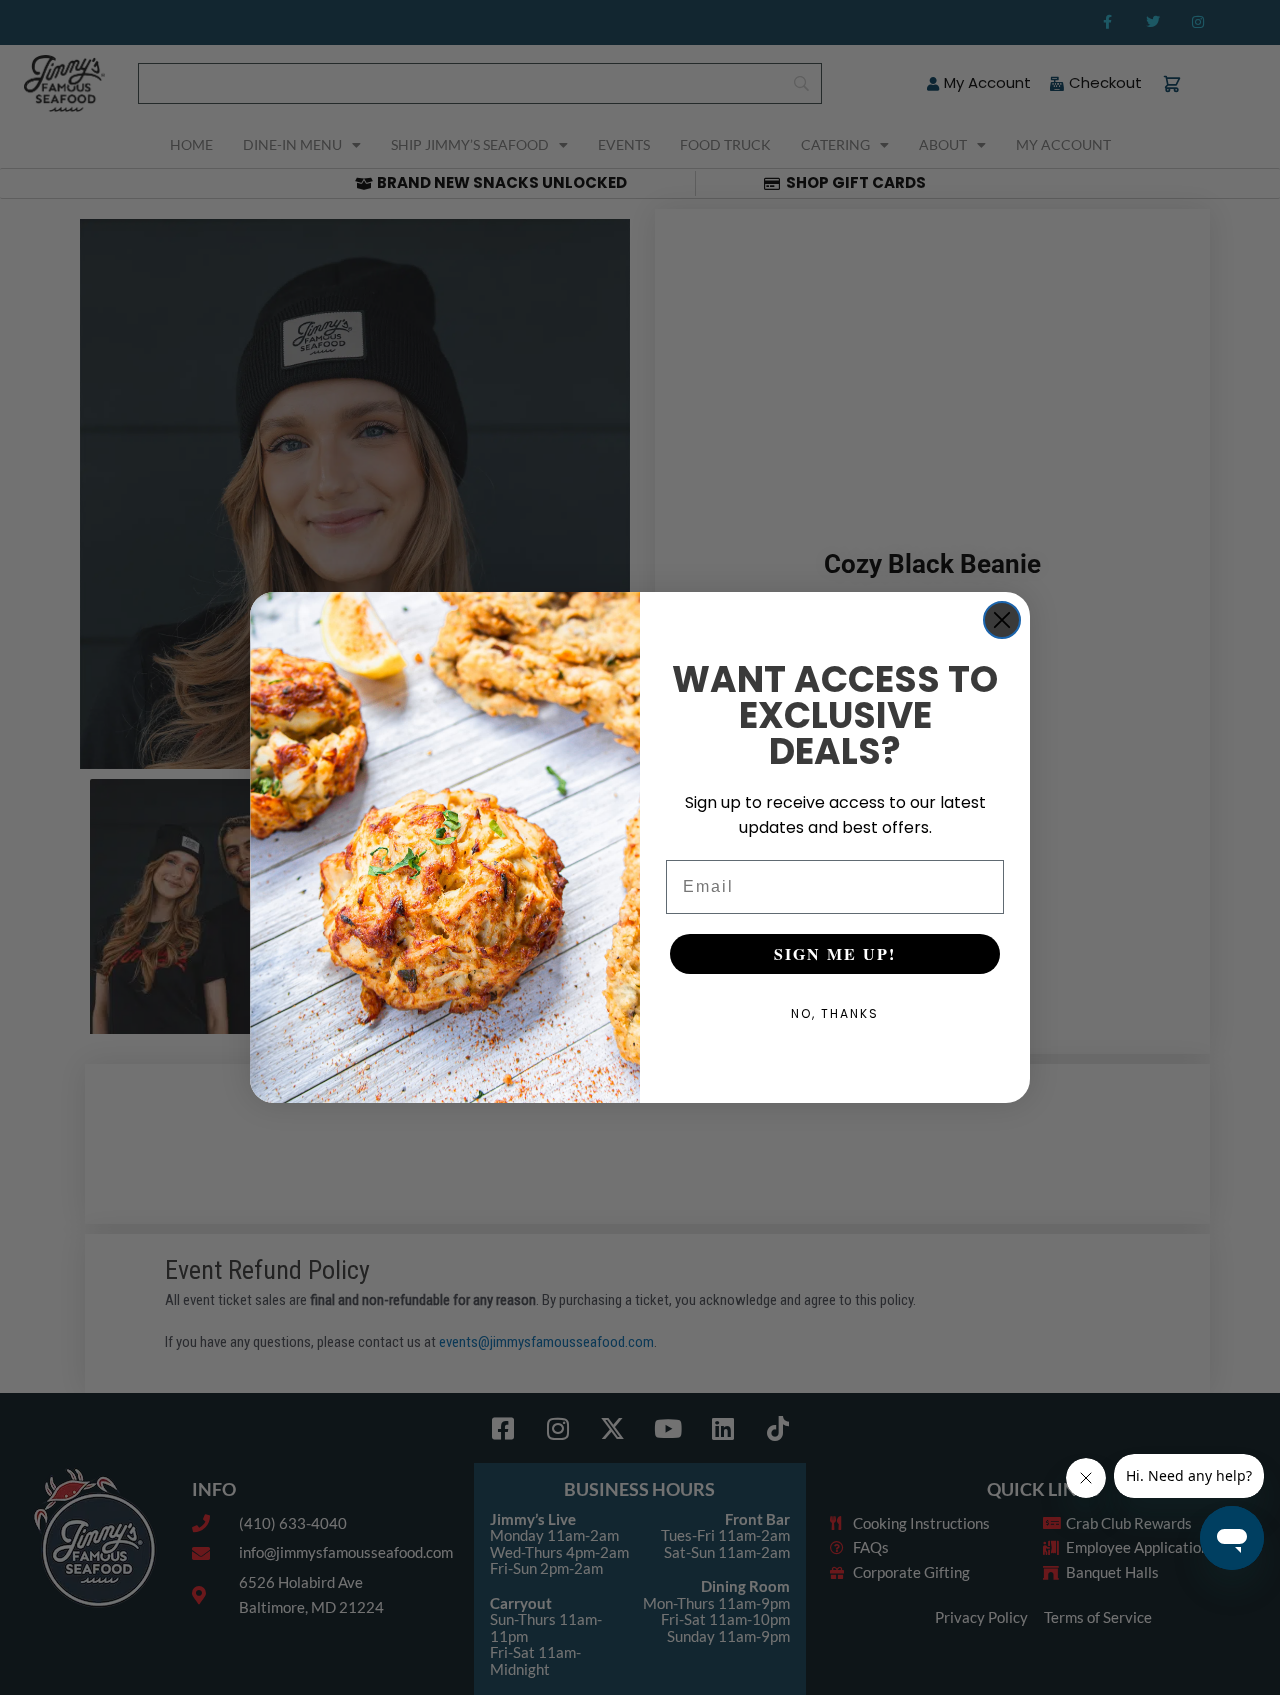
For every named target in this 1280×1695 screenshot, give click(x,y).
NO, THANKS (835, 1013)
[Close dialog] (1002, 620)
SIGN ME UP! (835, 953)
